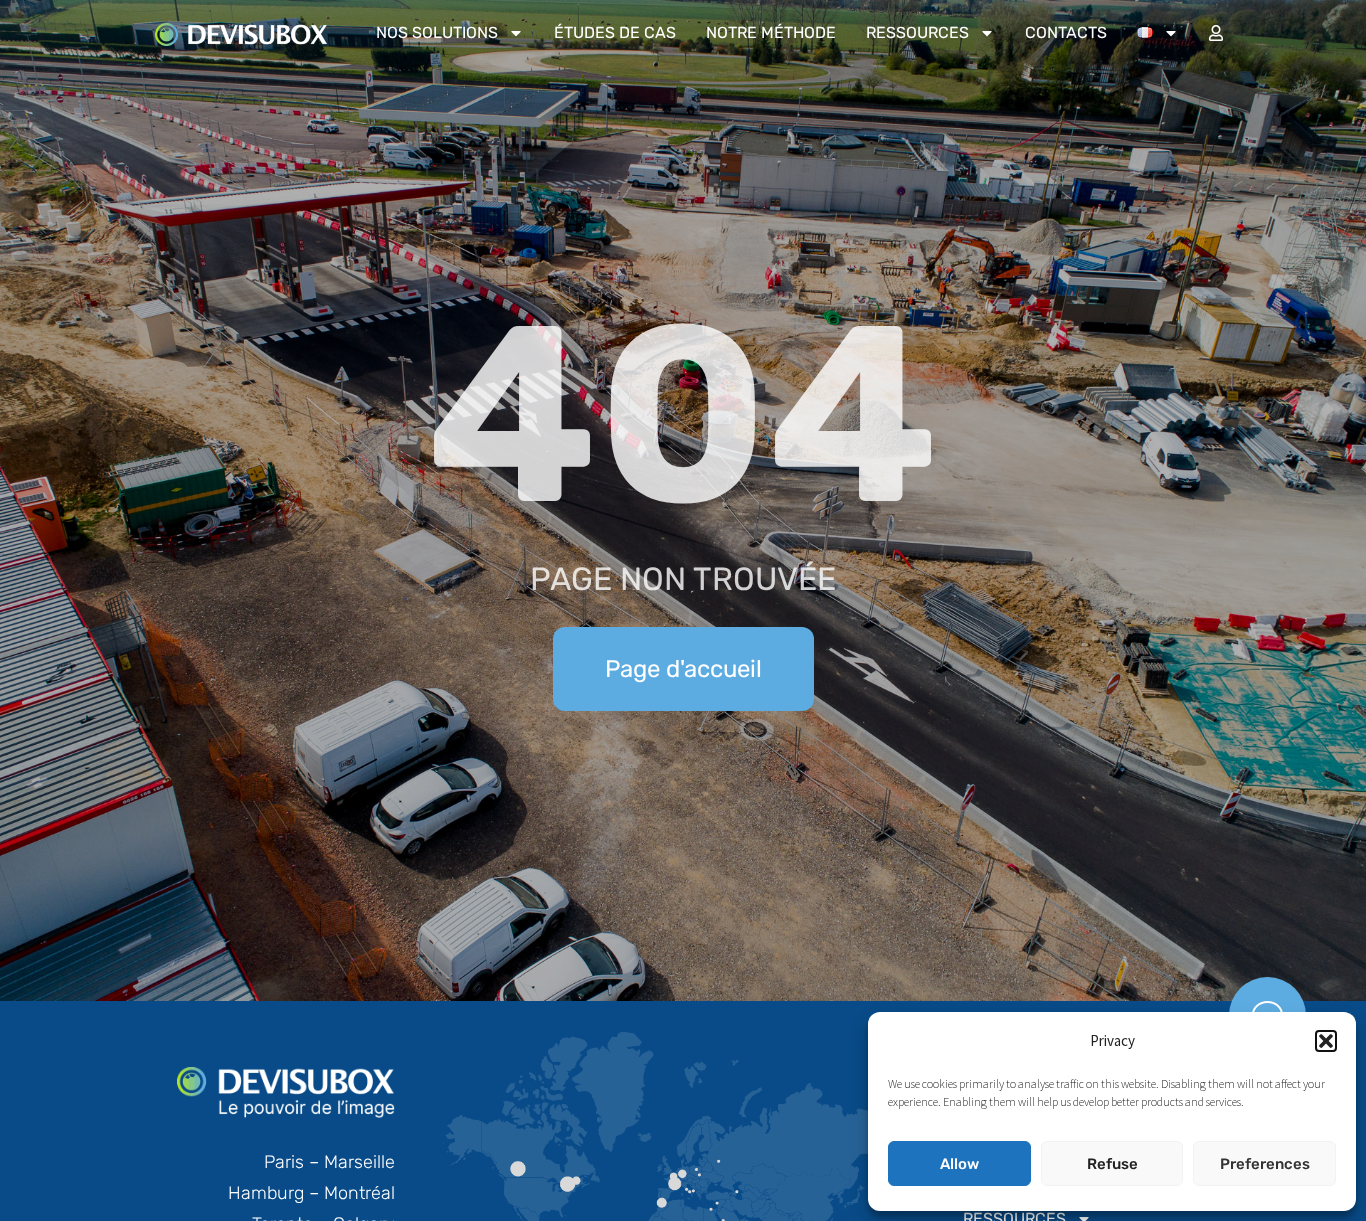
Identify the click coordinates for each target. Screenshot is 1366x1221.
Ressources (917, 32)
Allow (959, 1164)
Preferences (1265, 1164)
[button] (1326, 1041)
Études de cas (615, 32)
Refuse (1112, 1164)
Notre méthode (771, 32)
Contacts (1066, 32)
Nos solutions (437, 32)
